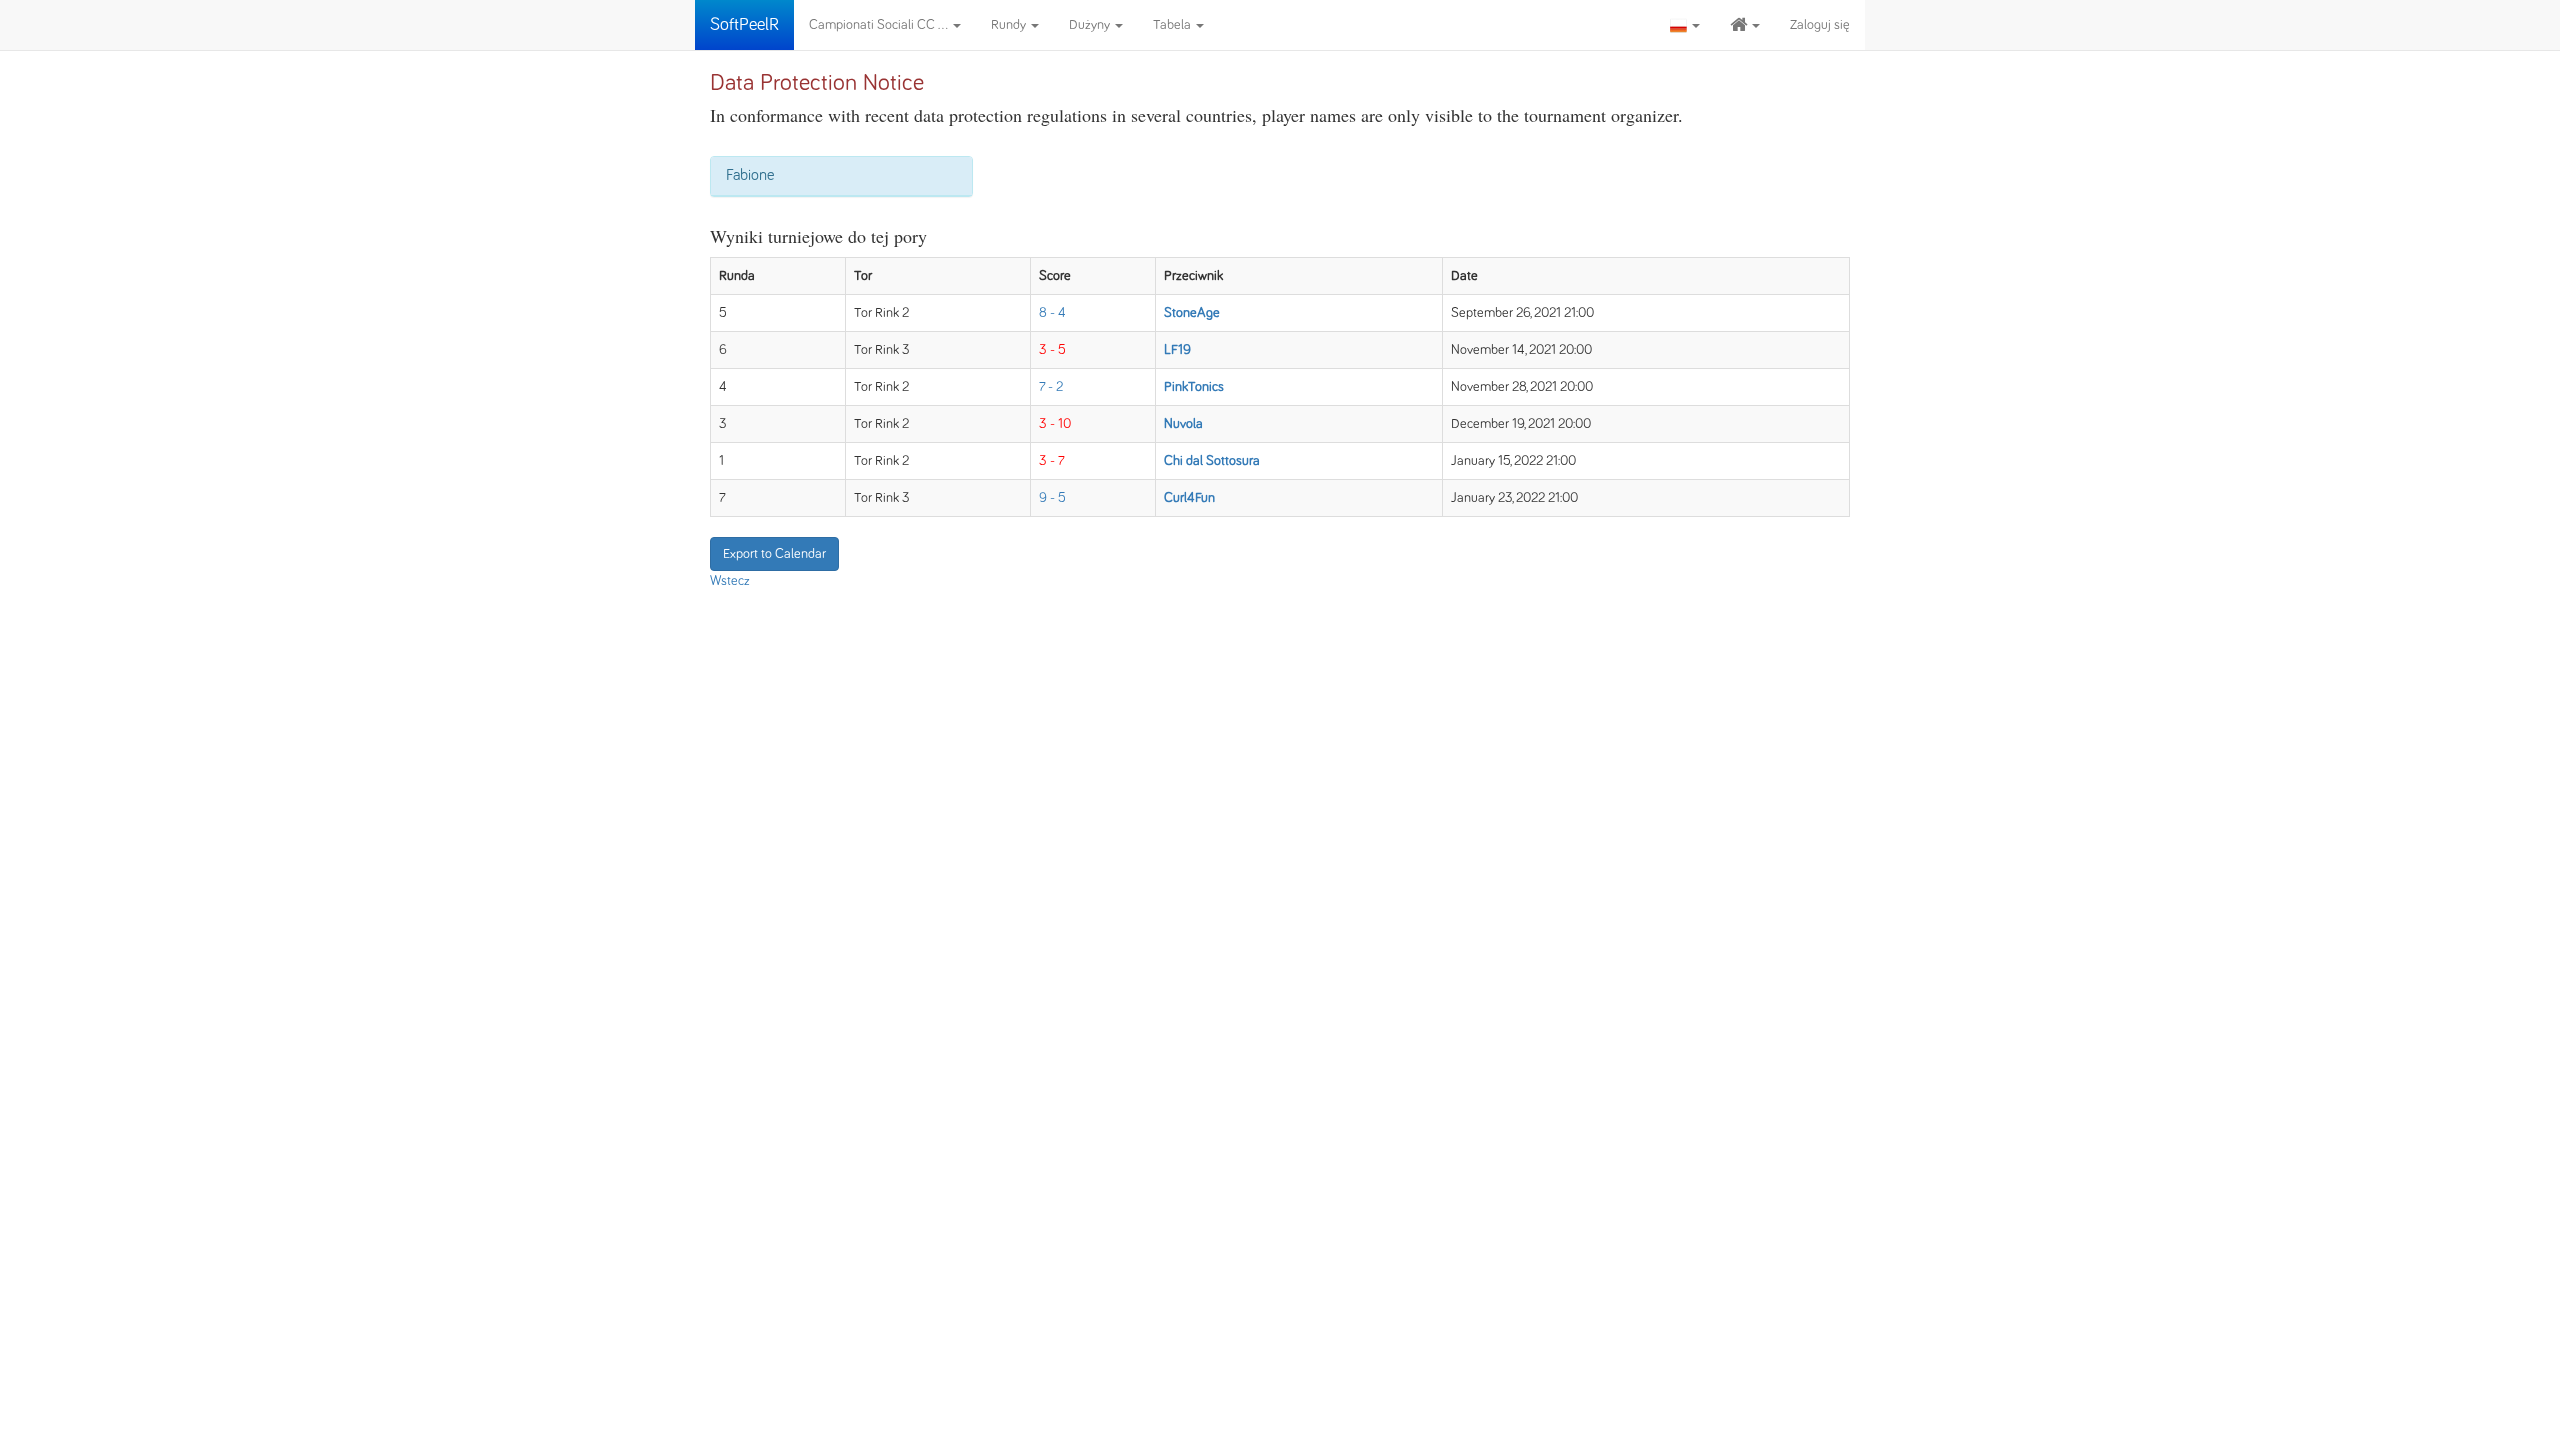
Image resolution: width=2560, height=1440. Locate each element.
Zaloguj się (1820, 25)
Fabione (750, 175)
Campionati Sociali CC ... (880, 25)
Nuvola (1183, 424)
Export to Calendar (774, 554)
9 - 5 (1052, 498)
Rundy (1010, 25)
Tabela (1173, 25)
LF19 (1177, 350)
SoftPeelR (744, 25)
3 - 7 (1052, 461)
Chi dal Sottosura (1212, 461)
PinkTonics (1194, 387)
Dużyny (1091, 25)
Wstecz (730, 581)
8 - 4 (1052, 313)
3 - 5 (1052, 350)
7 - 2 (1051, 387)
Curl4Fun (1189, 498)
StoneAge (1192, 313)
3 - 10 (1055, 424)
